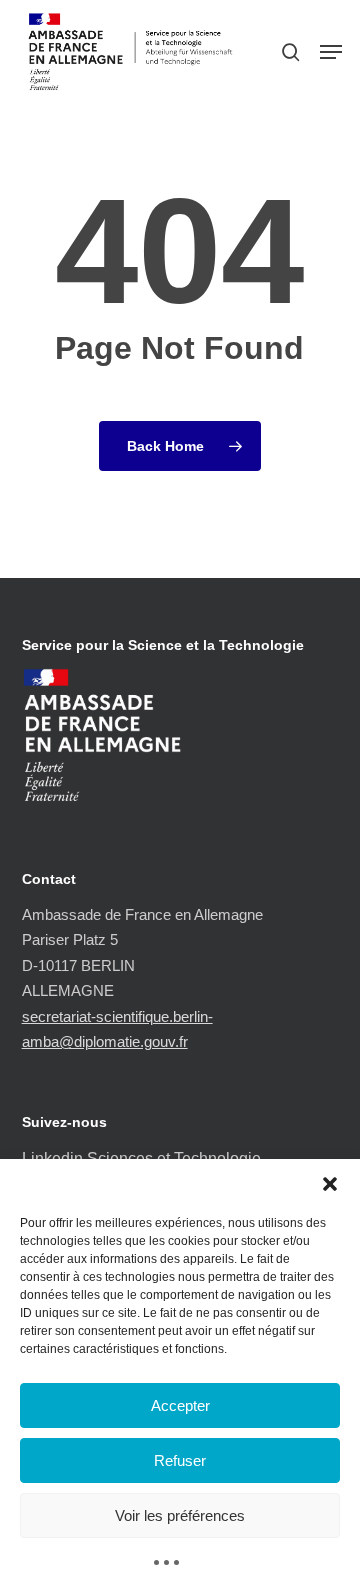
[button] (330, 1184)
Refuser (180, 1460)
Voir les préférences (180, 1515)
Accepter (180, 1405)
